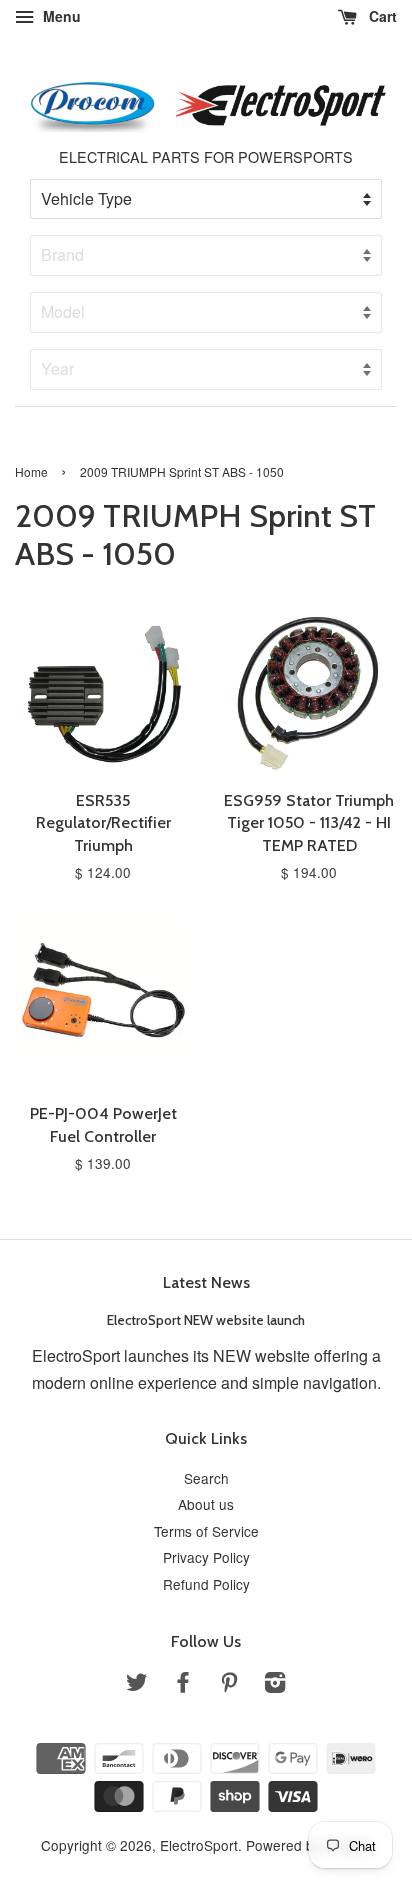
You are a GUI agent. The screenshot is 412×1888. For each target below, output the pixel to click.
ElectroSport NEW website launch (206, 1320)
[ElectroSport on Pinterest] (229, 1685)
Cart (381, 16)
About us (206, 1504)
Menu (60, 16)
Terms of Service (206, 1531)
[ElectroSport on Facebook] (183, 1685)
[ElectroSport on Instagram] (275, 1685)
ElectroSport (199, 1845)
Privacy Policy (206, 1557)
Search (206, 1478)
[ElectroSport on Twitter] (137, 1685)
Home (31, 471)
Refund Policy (206, 1584)
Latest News (206, 1282)
